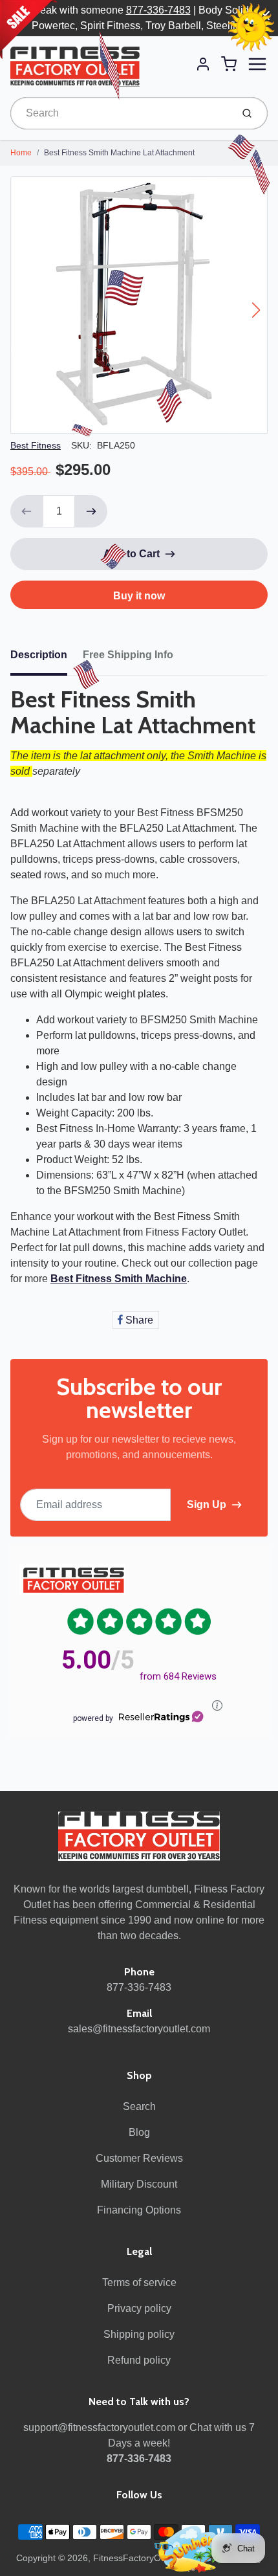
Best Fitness (36, 445)
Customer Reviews (139, 2158)
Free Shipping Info (128, 655)
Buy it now (139, 596)
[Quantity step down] (27, 511)
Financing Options (139, 2210)
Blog (139, 2132)
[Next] (256, 310)
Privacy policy (139, 2308)
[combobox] (120, 113)
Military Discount (139, 2184)
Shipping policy (139, 2334)
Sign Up (207, 1505)
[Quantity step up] (91, 511)
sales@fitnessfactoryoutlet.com (139, 2029)
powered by (93, 1718)
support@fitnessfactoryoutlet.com (99, 2427)
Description (39, 655)
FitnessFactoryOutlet (136, 2558)
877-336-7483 (158, 10)
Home (21, 153)
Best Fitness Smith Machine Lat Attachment (119, 153)
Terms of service (139, 2282)
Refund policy (139, 2360)
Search (139, 2106)
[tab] (47, 659)
